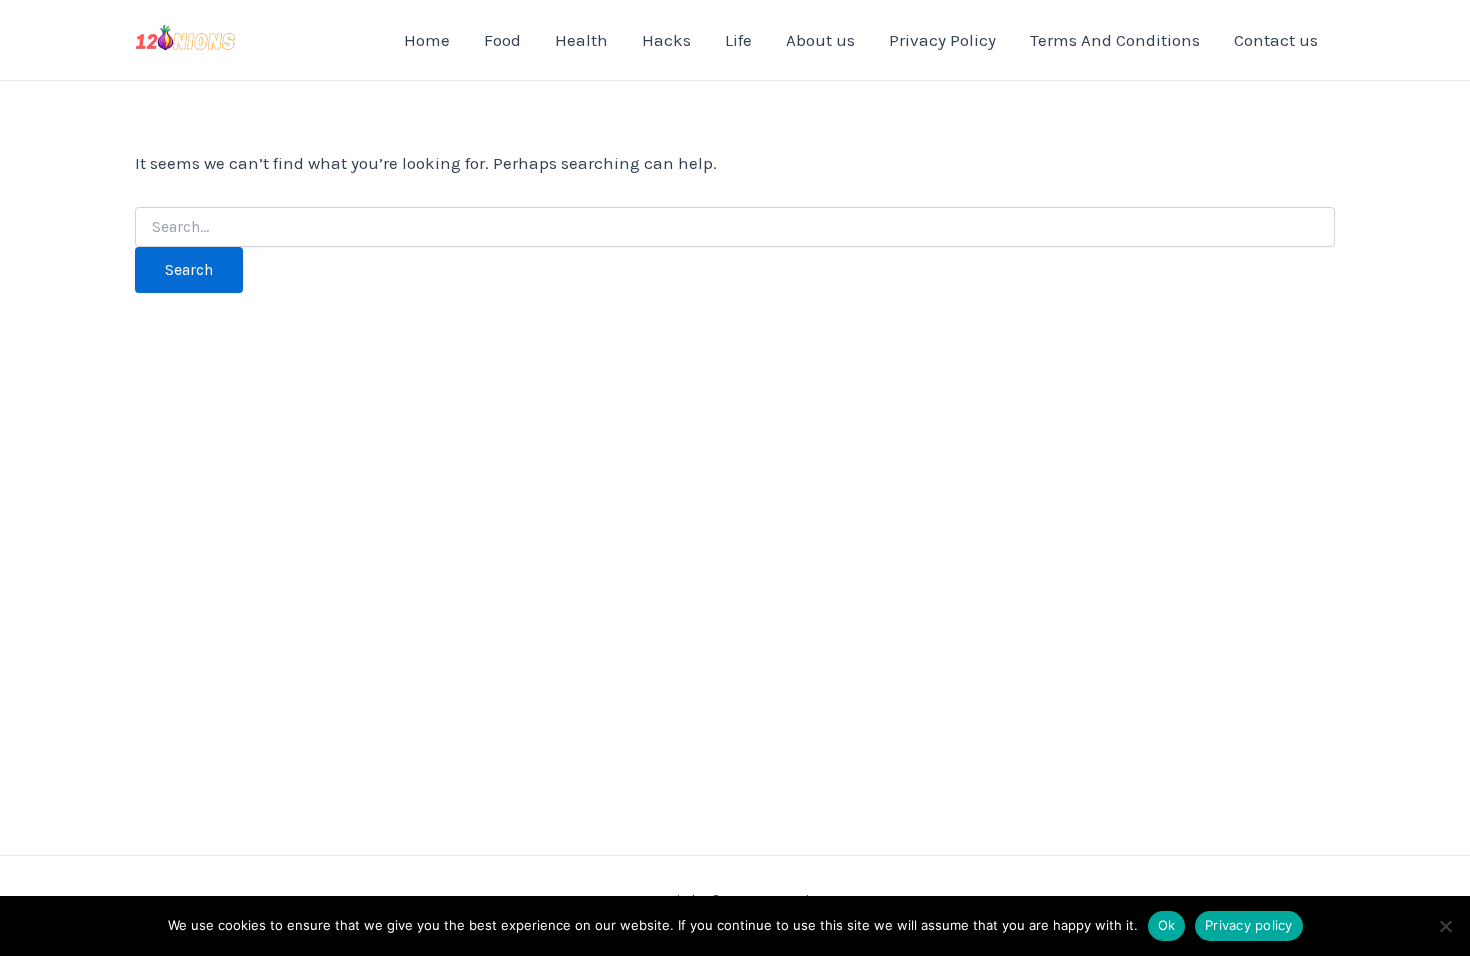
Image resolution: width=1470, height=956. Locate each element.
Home (427, 40)
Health (581, 40)
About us (820, 40)
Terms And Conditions (1115, 40)
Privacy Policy (942, 40)
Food (502, 40)
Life (738, 40)
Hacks (666, 40)
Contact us (1276, 40)
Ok (1167, 925)
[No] (1445, 926)
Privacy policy (1249, 925)
